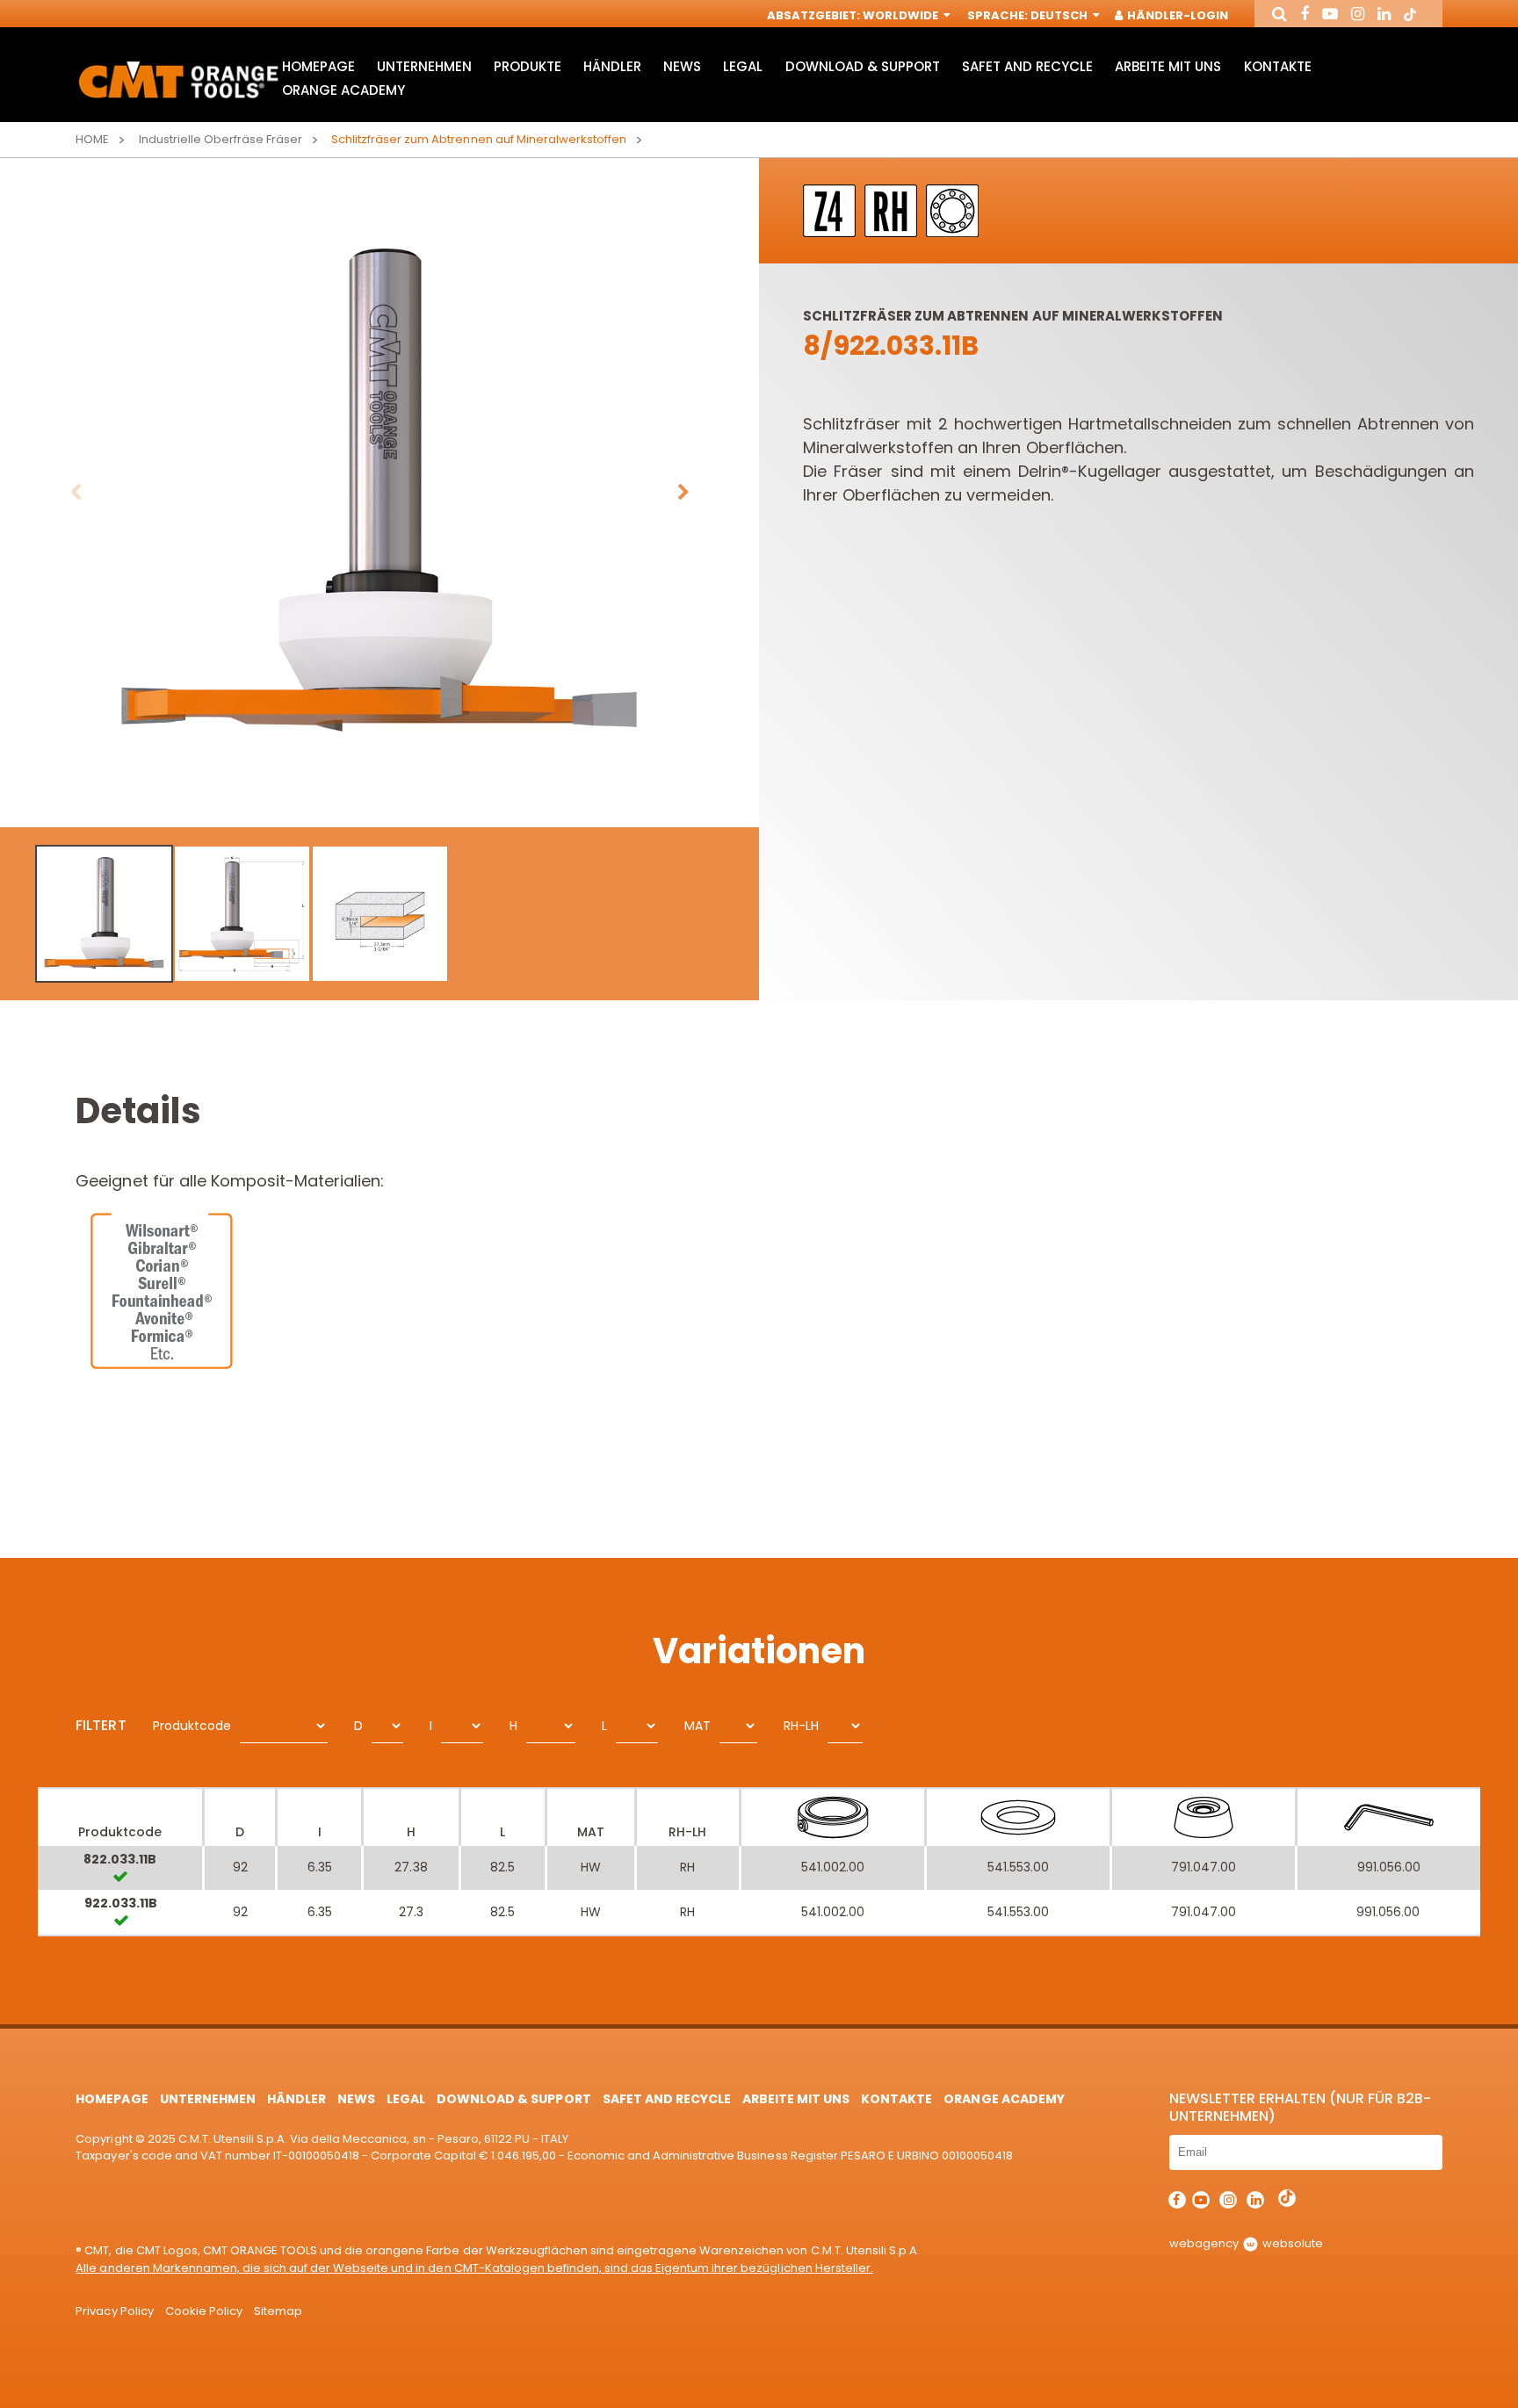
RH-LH (801, 1726)
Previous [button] (76, 493)
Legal (743, 66)
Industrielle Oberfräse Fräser (221, 139)
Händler (612, 66)
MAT (698, 1726)
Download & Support (863, 66)
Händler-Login (1176, 15)
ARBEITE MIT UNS (1168, 66)
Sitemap (278, 2311)
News (682, 66)
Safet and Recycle (1027, 66)
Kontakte (1278, 66)
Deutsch (1060, 15)
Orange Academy (343, 90)
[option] (379, 493)
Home (92, 139)
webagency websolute (1246, 2243)
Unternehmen (424, 66)
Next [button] (683, 493)
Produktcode (192, 1726)
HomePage (318, 66)
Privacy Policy (114, 2311)
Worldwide (902, 15)
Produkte (528, 66)
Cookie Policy (204, 2311)
